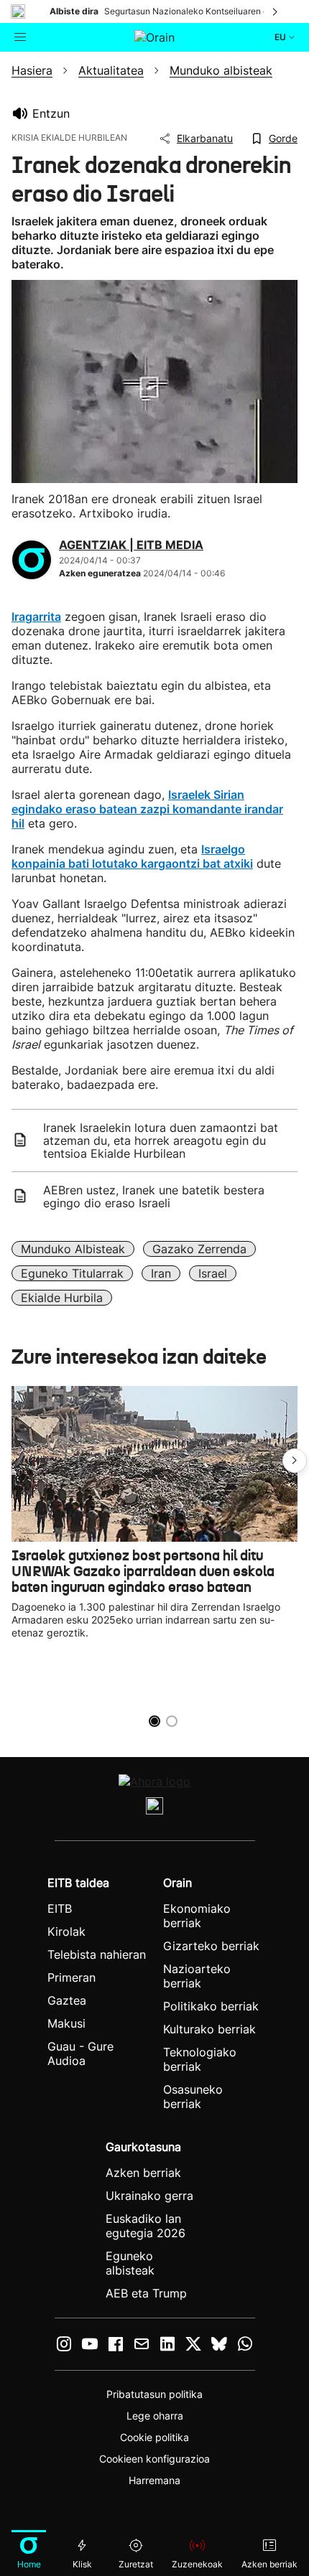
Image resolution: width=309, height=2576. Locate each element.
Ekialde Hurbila (62, 1298)
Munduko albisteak (73, 1249)
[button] (295, 1461)
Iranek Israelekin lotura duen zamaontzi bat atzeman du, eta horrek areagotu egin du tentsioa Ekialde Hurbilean (161, 1141)
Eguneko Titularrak (72, 1273)
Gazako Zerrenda (199, 1249)
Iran (161, 1273)
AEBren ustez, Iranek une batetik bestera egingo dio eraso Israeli (154, 1196)
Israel (213, 1273)
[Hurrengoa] (276, 11)
